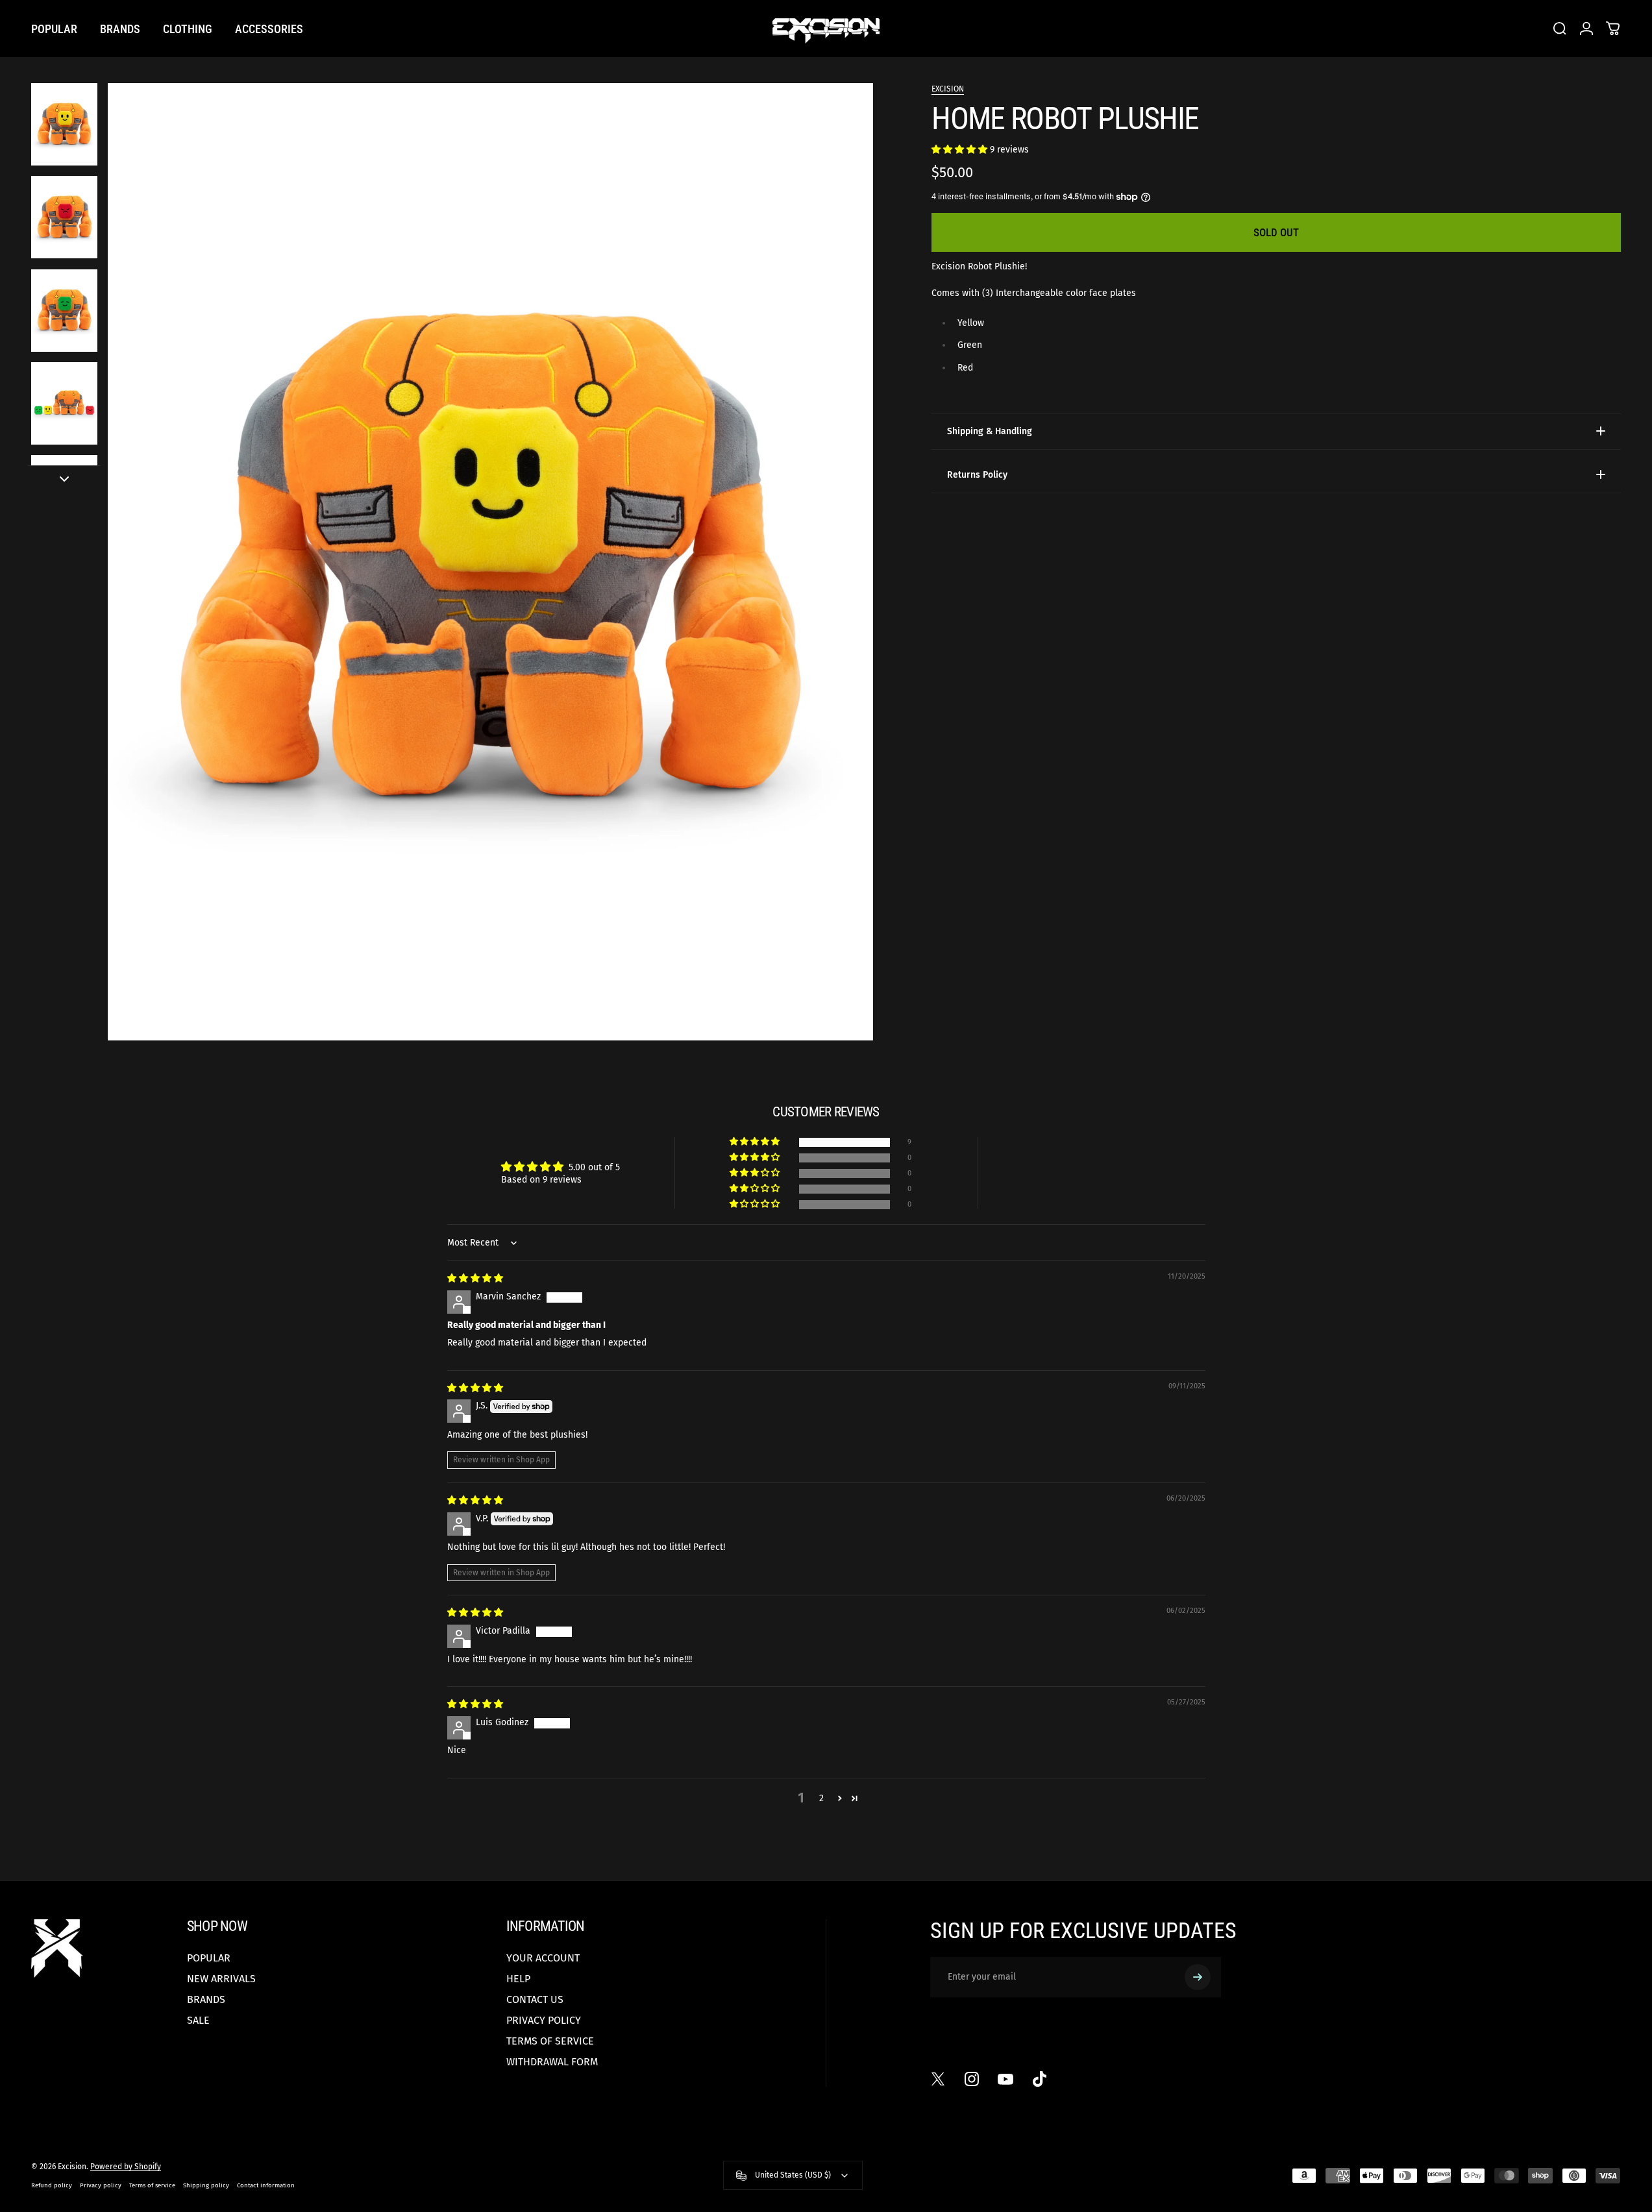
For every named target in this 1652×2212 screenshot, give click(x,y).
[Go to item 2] (64, 217)
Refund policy (52, 2185)
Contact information (266, 2185)
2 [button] (821, 1798)
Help (518, 1979)
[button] (961, 149)
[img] (475, 1278)
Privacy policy (101, 2185)
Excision (948, 89)
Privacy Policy (544, 2020)
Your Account (543, 1958)
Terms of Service (550, 2041)
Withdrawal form (552, 2062)
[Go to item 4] (64, 403)
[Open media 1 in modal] (491, 562)
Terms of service (152, 2185)
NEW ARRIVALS (221, 1979)
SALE (198, 2020)
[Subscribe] (1198, 1977)
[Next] (839, 593)
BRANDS (206, 1999)
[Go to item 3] (64, 311)
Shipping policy (206, 2185)
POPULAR (209, 1958)
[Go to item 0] (64, 124)
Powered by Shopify (126, 2167)
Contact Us (535, 1999)
